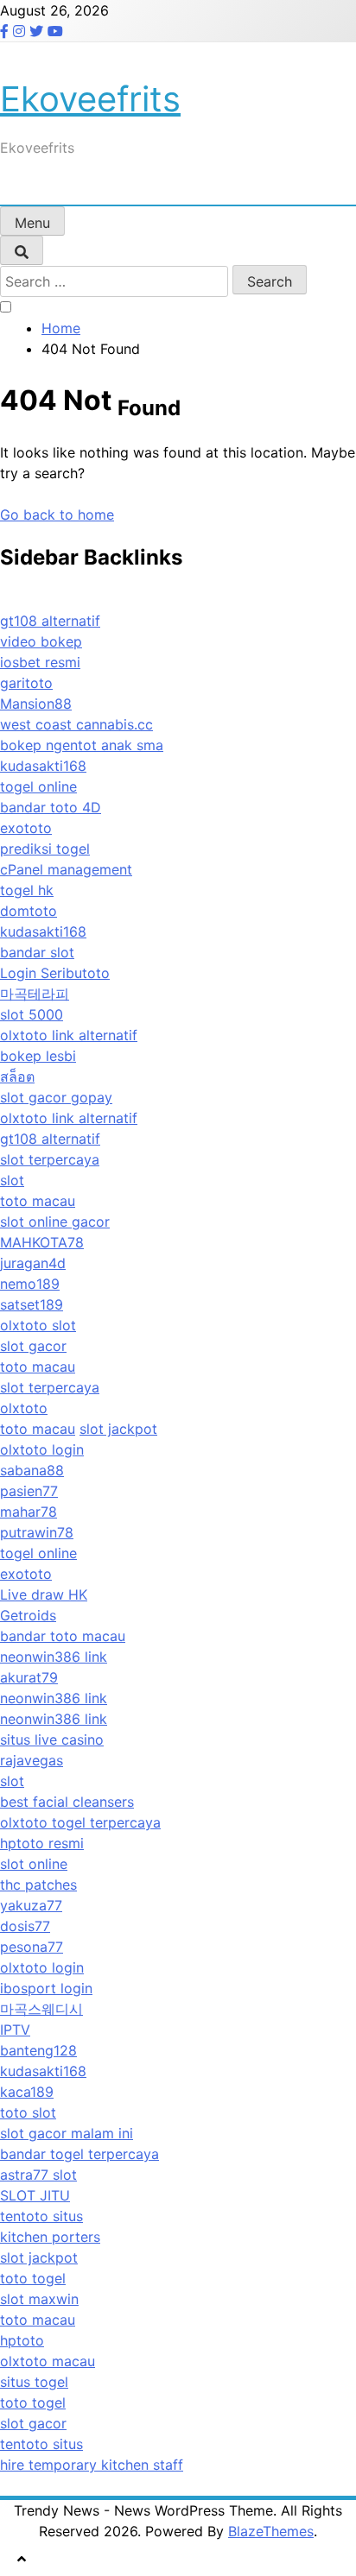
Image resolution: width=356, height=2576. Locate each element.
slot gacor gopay (56, 1097)
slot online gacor (55, 1222)
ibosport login (46, 1988)
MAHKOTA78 (42, 1242)
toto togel (33, 2278)
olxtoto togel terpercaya (80, 1822)
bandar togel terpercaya (79, 2154)
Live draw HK (44, 1594)
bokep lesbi (38, 1056)
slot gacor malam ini (67, 2133)
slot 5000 (32, 1014)
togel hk (27, 890)
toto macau (38, 1201)
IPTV (15, 2030)
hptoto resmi (42, 1843)
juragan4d (33, 1263)
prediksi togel (45, 849)
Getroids (28, 1615)
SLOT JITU (35, 2195)
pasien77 (29, 1491)
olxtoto (24, 1408)
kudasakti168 (43, 766)
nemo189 (30, 1284)
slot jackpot (118, 1429)
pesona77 (32, 1947)
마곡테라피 (35, 994)
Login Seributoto (55, 973)
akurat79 (29, 1677)
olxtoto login (42, 1449)
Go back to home (57, 515)
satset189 (32, 1304)
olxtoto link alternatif (69, 1035)
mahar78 (29, 1512)
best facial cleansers (67, 1802)
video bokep (41, 641)
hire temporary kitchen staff (92, 2465)
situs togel (34, 2382)
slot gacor (33, 1346)
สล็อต (17, 1076)
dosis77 (25, 1926)
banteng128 (38, 2050)
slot (12, 1180)
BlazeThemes (271, 2531)
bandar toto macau (63, 1636)
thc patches (38, 1885)
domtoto (29, 911)
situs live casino (52, 1739)
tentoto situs (41, 2216)
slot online (34, 1864)
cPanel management (66, 869)
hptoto (22, 2340)
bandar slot (37, 952)
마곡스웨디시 (41, 2009)
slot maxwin (39, 2299)
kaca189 (27, 2092)
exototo (26, 828)
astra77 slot (38, 2175)
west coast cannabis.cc (76, 724)
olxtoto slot (38, 1325)
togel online (38, 786)
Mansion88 (36, 704)
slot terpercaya (50, 1159)
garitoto (26, 683)
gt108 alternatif (50, 621)
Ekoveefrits (90, 99)
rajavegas (32, 1760)
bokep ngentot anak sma (82, 745)
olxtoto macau (48, 2361)
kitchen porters (50, 2237)
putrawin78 (37, 1532)
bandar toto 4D (51, 807)
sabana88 (32, 1470)
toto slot (28, 2112)
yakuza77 (31, 1905)
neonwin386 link (54, 1657)
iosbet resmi (40, 662)
